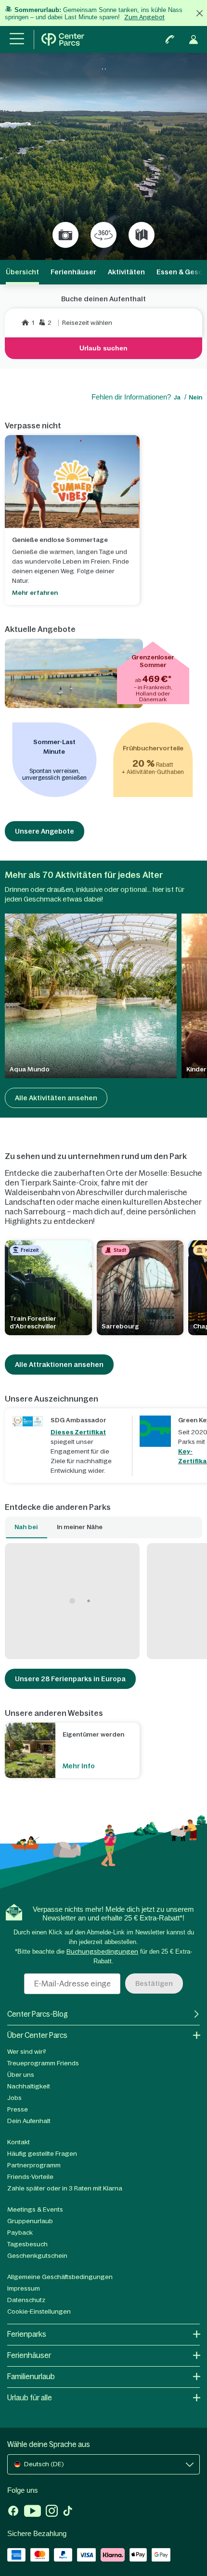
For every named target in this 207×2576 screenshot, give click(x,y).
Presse (18, 2109)
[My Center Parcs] (194, 39)
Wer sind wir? (27, 2052)
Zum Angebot (144, 17)
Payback (20, 2233)
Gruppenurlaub (30, 2221)
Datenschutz (26, 2300)
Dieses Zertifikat (78, 1432)
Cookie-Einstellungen (39, 2312)
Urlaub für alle (30, 2398)
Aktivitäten (126, 272)
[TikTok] (68, 2512)
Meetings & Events (35, 2209)
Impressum (24, 2288)
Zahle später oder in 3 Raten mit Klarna (65, 2188)
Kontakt (19, 2142)
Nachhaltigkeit (29, 2086)
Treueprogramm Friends (43, 2063)
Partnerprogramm (34, 2165)
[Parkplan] (142, 235)
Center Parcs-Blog (38, 2014)
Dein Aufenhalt (29, 2121)
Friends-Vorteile (30, 2177)
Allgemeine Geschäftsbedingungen (60, 2277)
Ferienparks (27, 2334)
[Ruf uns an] (170, 39)
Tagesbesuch (27, 2244)
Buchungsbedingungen (102, 1951)
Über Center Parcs (37, 2035)
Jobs (14, 2098)
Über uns (21, 2075)
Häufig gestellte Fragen (42, 2154)
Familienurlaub (31, 2376)
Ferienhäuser (73, 272)
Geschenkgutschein (37, 2256)
